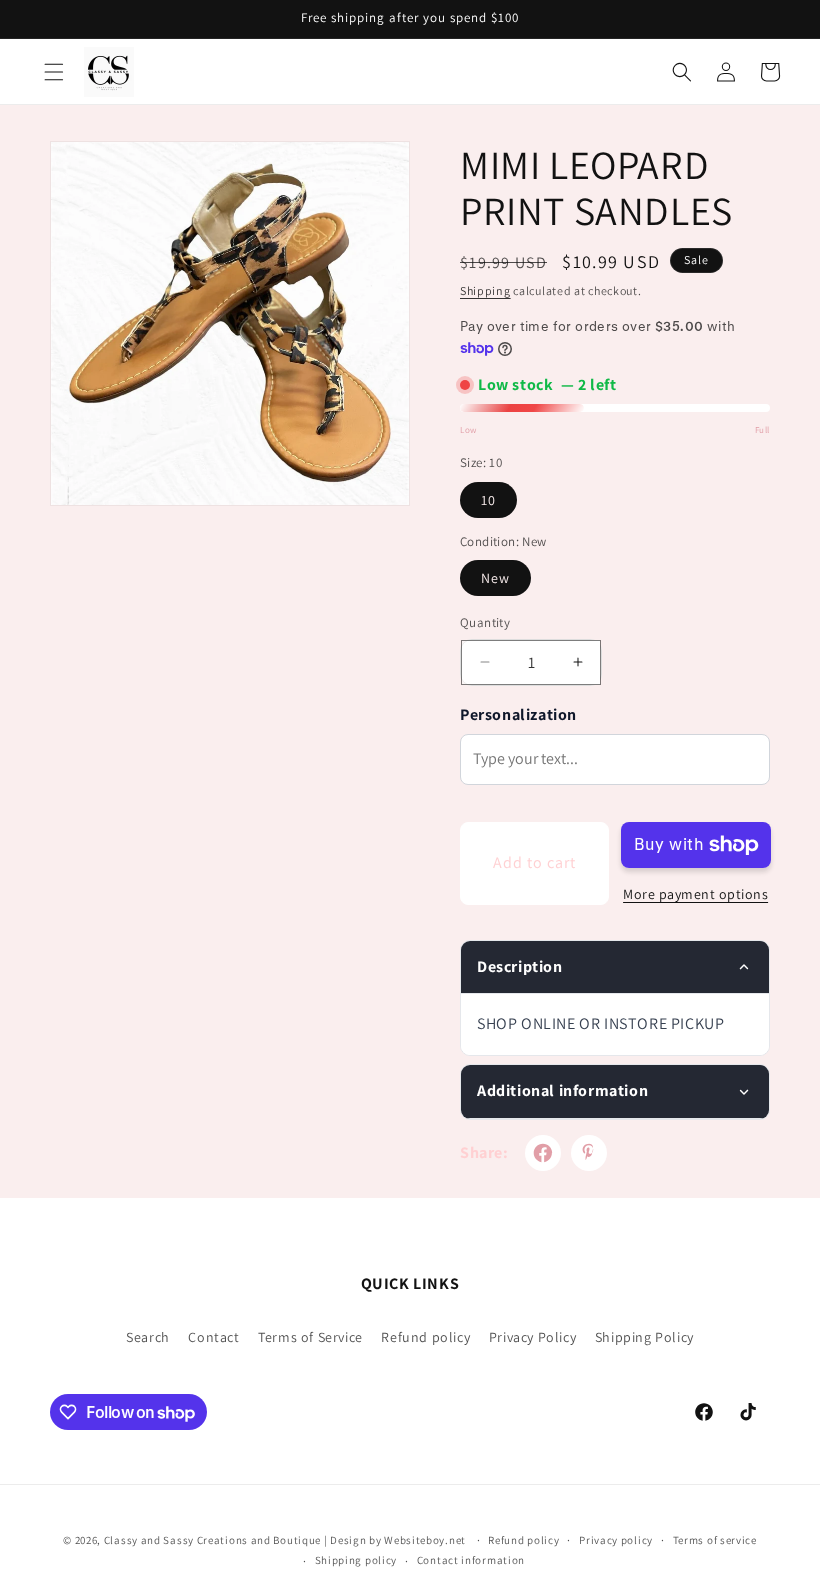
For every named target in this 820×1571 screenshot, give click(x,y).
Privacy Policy (532, 1337)
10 (488, 500)
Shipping (485, 290)
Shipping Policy (644, 1337)
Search (148, 1337)
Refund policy (425, 1337)
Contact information (471, 1560)
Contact (213, 1337)
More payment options (695, 894)
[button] (54, 72)
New (495, 578)
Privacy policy (616, 1540)
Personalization (518, 714)
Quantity (485, 622)
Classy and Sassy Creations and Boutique (212, 1540)
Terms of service (715, 1540)
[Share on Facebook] (543, 1153)
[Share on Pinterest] (589, 1153)
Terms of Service (310, 1337)
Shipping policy (356, 1560)
